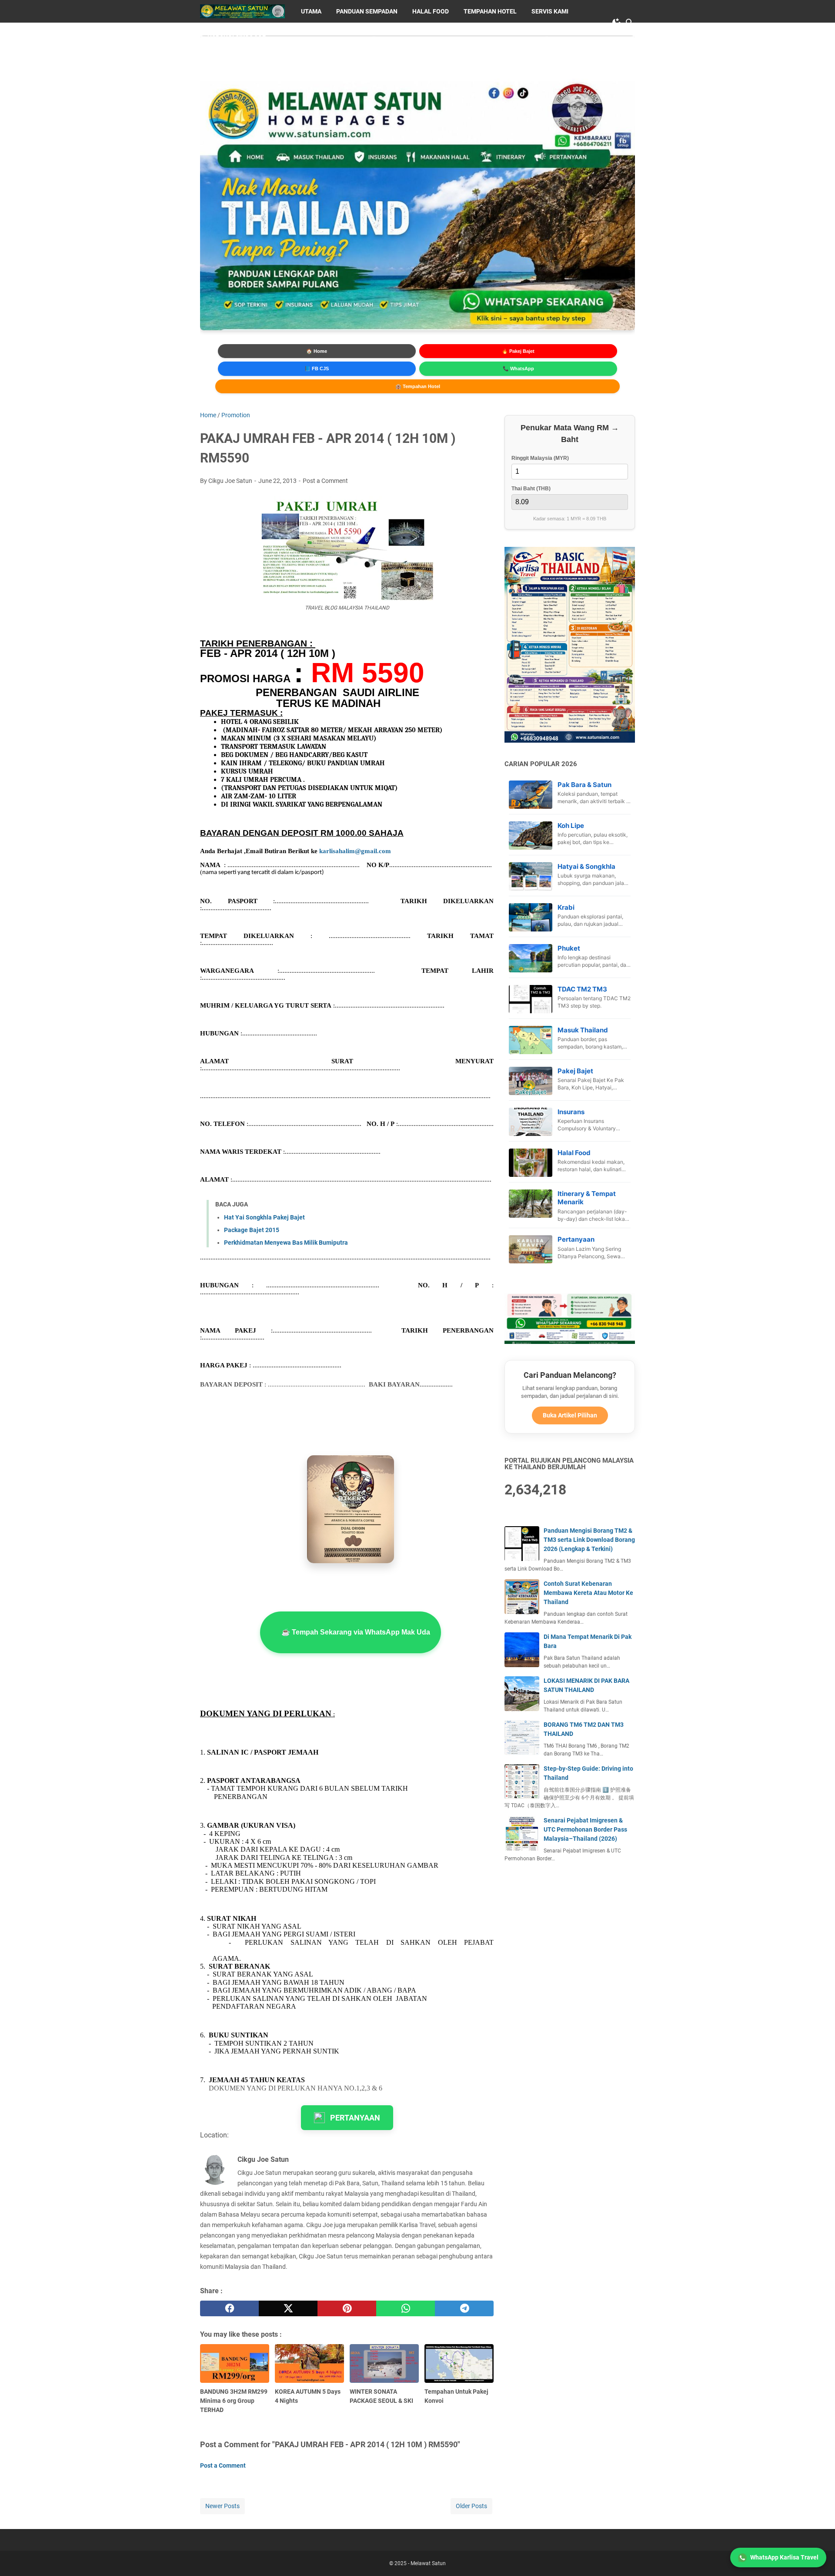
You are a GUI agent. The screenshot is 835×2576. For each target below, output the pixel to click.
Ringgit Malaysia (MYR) (540, 458)
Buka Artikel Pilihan (570, 1415)
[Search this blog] (630, 23)
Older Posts (471, 2506)
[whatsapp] (406, 2308)
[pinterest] (347, 2308)
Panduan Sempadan (367, 11)
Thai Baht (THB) (531, 489)
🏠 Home (317, 351)
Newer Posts (222, 2506)
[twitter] (288, 2308)
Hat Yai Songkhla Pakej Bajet (264, 1217)
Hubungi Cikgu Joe (237, 34)
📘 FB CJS (317, 368)
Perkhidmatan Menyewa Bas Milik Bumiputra (286, 1243)
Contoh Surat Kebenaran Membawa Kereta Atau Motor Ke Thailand (588, 1593)
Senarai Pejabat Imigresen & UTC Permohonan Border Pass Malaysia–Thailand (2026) (585, 1829)
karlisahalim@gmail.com (355, 851)
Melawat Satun (428, 2563)
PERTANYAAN (355, 2118)
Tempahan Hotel (490, 11)
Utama (311, 11)
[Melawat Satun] (242, 11)
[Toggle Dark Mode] (617, 23)
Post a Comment (325, 481)
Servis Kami (550, 11)
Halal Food (431, 11)
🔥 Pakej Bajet (518, 351)
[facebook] (229, 2308)
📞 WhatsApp (518, 368)
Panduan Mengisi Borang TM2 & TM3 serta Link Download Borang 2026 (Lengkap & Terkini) (589, 1540)
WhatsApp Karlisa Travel (784, 2557)
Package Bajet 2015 (252, 1230)
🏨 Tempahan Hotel (418, 386)
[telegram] (464, 2308)
